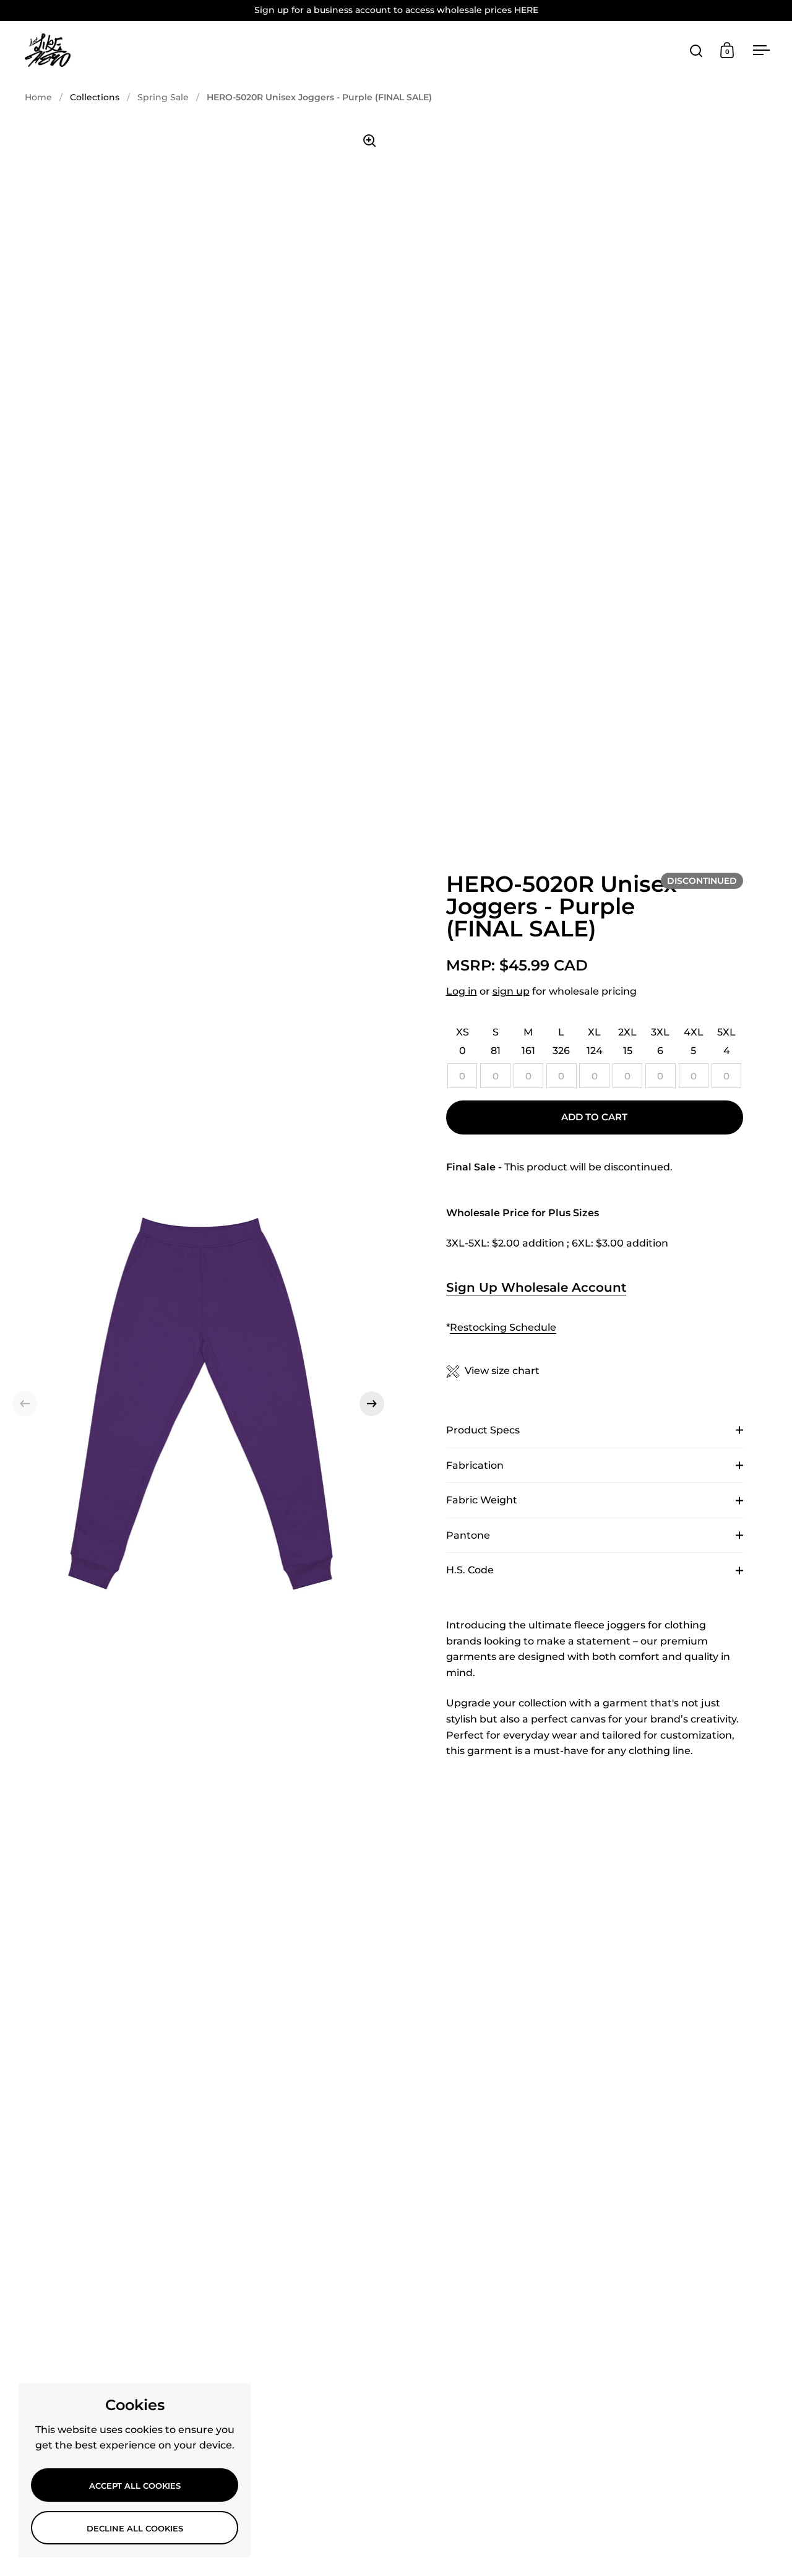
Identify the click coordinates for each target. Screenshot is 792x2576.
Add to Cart (594, 1117)
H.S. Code (470, 1570)
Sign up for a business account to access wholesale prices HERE (396, 10)
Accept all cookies (135, 2486)
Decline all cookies (135, 2528)
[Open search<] (696, 50)
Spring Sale (163, 97)
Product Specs (483, 1430)
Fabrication (475, 1465)
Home (38, 97)
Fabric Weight (482, 1500)
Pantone (468, 1535)
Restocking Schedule (503, 1327)
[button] (25, 1404)
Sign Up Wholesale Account (536, 1287)
